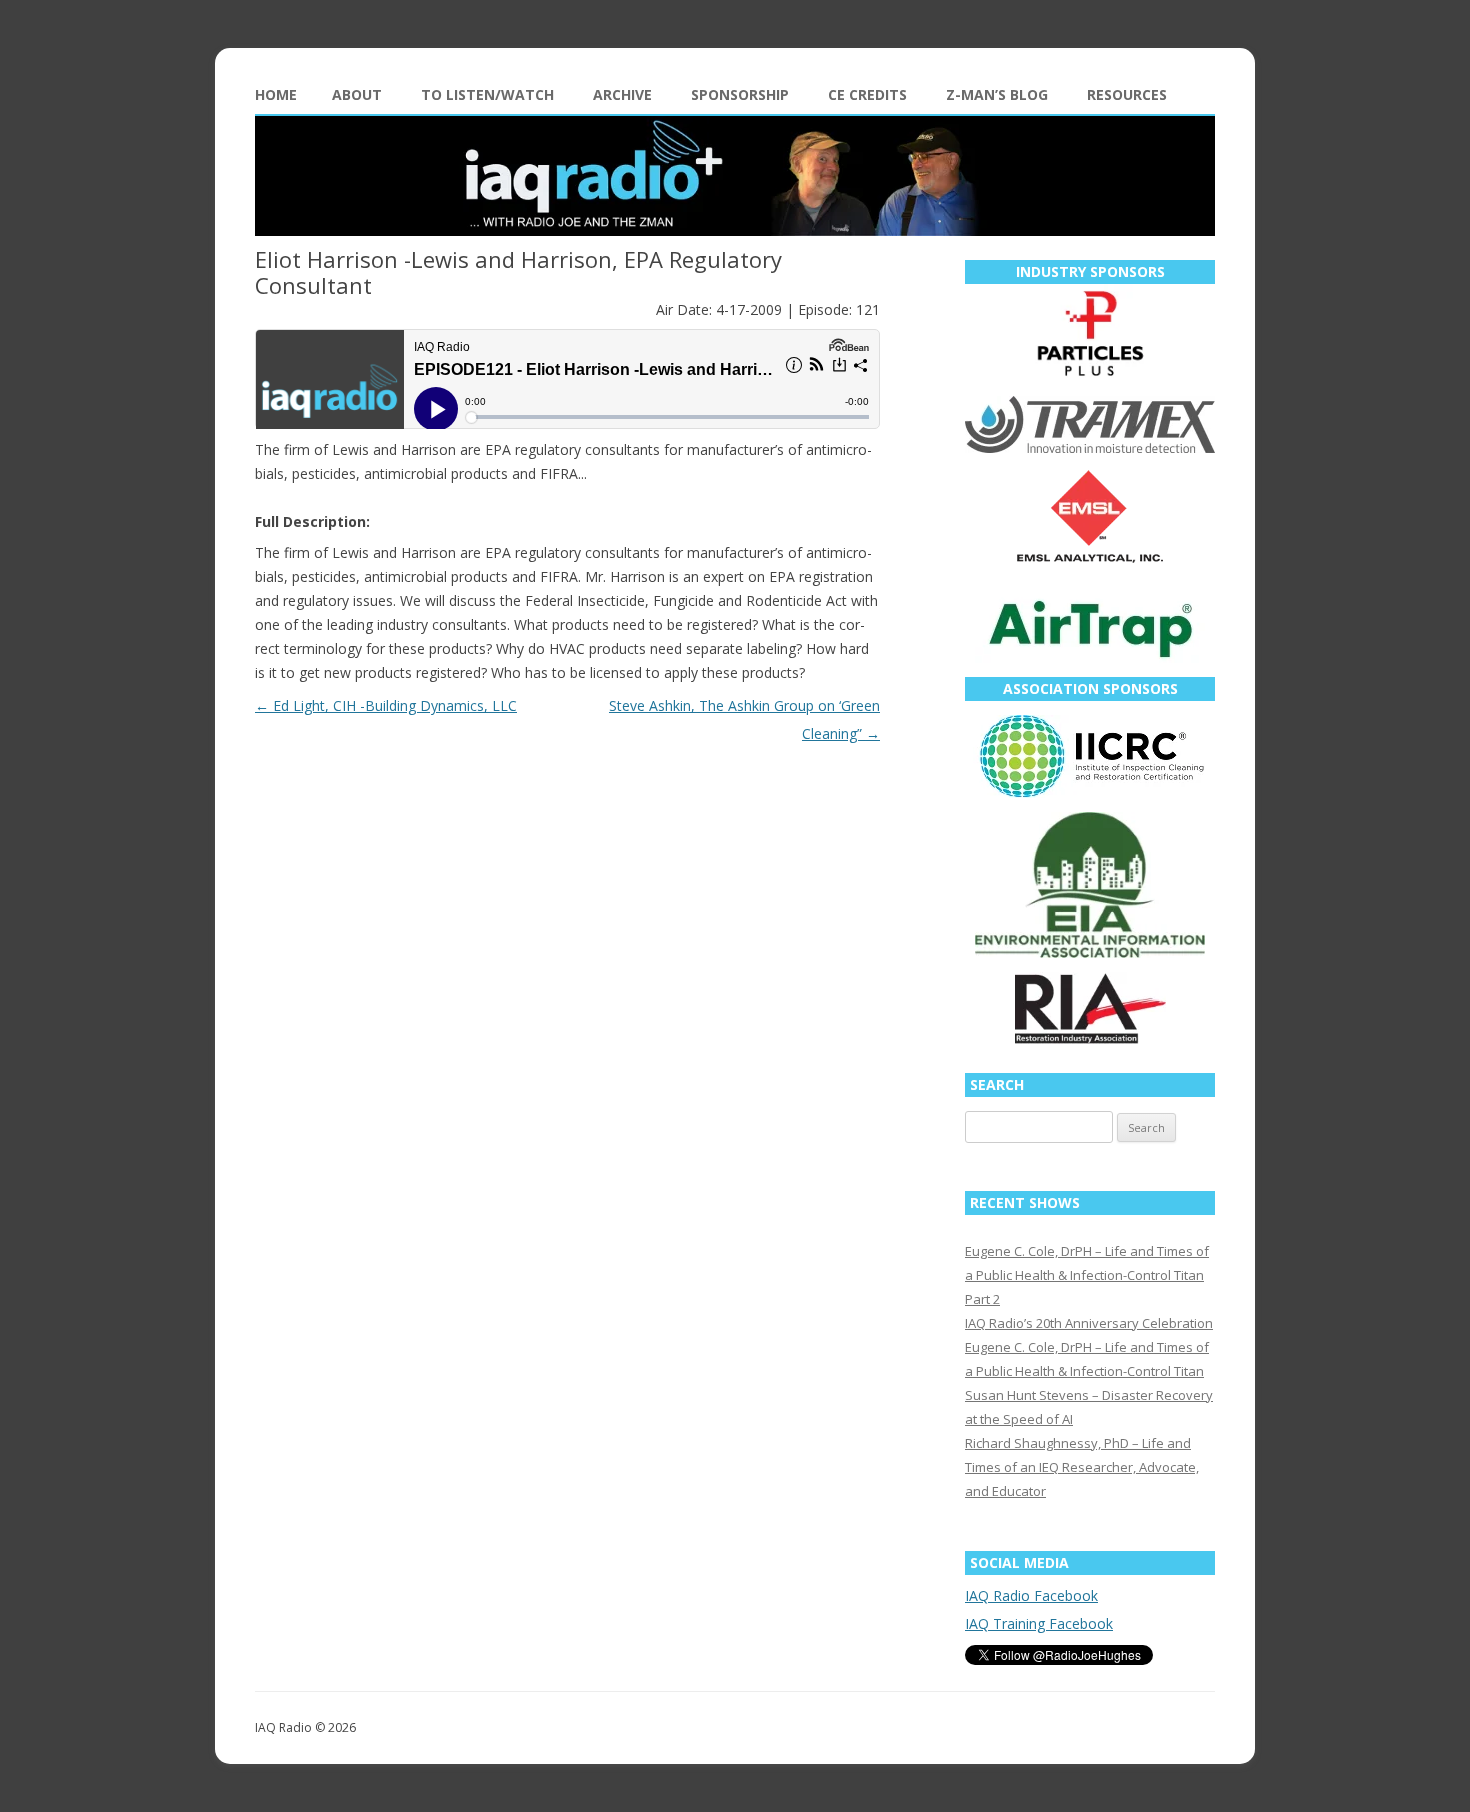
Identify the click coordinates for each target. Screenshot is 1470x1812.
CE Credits (867, 94)
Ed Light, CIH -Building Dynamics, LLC (386, 705)
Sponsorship (740, 94)
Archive (622, 94)
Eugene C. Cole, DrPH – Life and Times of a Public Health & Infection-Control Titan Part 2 (1087, 1275)
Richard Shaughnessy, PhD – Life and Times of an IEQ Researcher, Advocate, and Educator (1082, 1467)
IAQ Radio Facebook (1031, 1595)
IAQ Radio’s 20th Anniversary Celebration (1089, 1323)
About (357, 94)
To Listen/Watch (487, 94)
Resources (1127, 94)
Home (276, 94)
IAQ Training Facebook (1039, 1623)
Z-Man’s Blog (997, 94)
